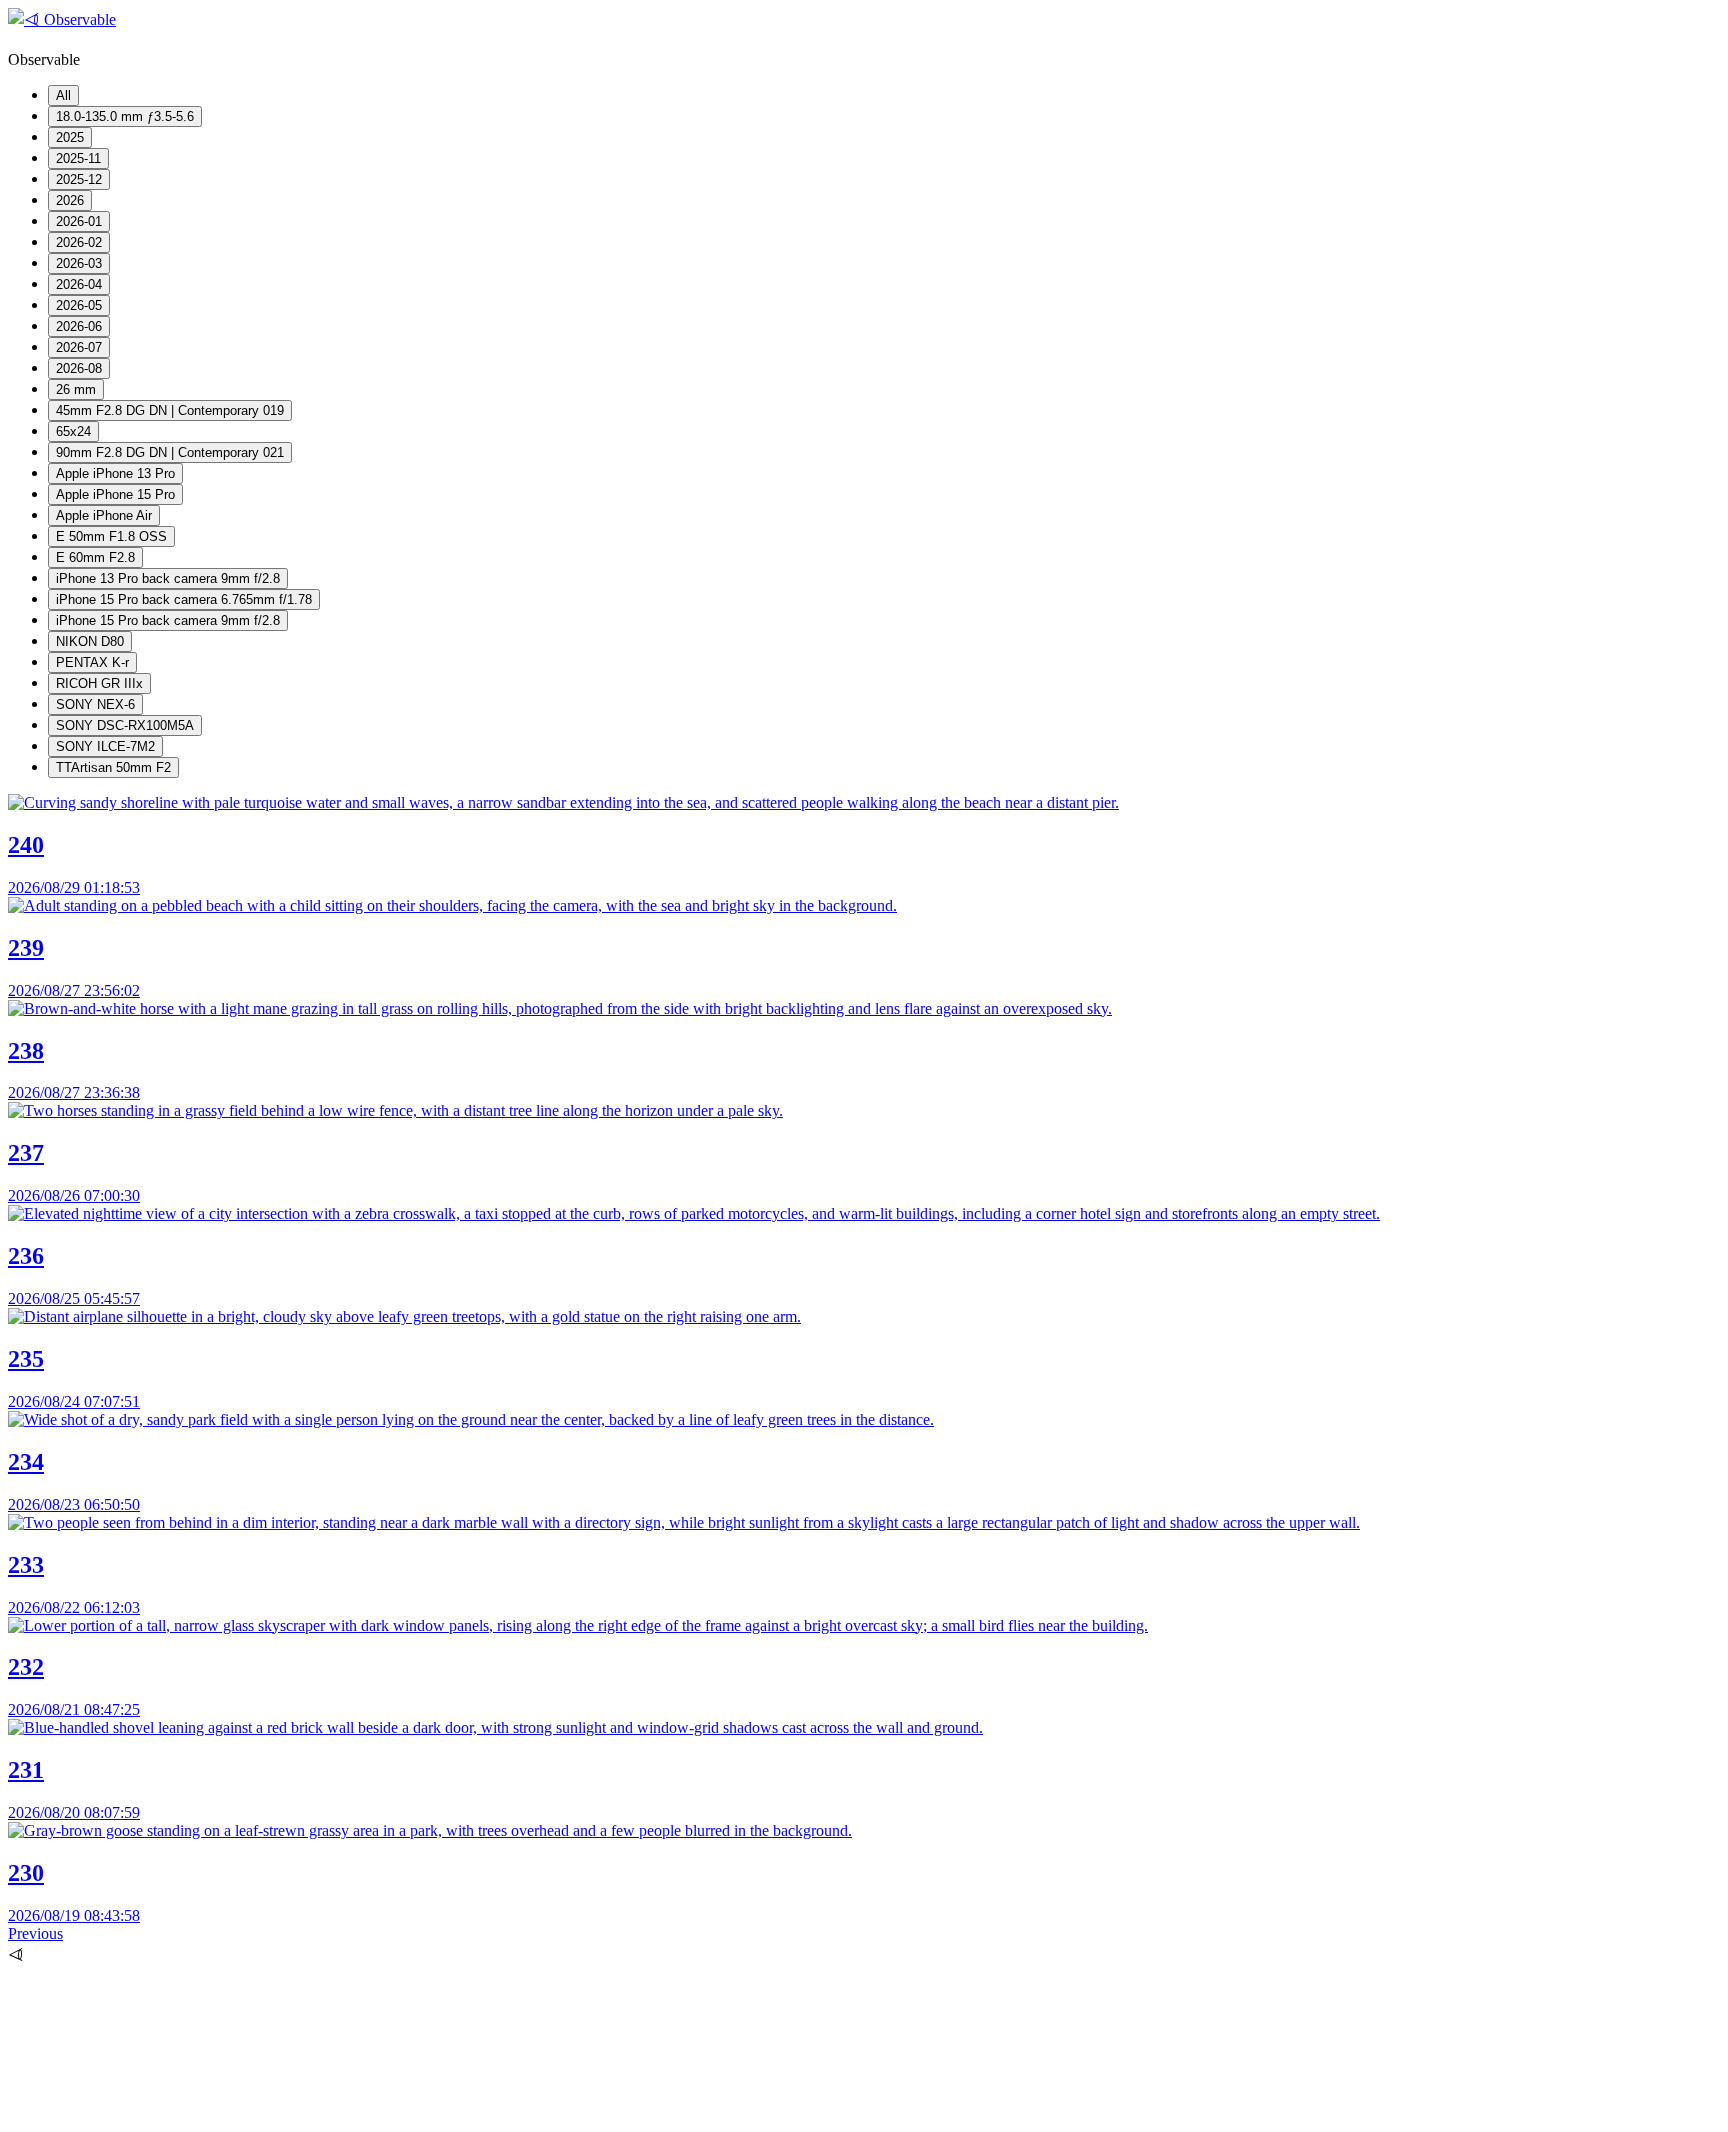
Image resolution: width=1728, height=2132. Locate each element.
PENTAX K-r (92, 662)
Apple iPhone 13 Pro (115, 473)
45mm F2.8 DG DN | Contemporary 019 (170, 410)
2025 (70, 137)
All (63, 95)
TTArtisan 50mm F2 (113, 767)
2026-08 (79, 368)
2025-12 (79, 179)
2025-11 (78, 158)
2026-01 (79, 221)
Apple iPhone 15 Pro (115, 494)
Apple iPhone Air (104, 515)
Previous (35, 1933)
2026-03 (79, 263)
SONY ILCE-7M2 (105, 746)
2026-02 (79, 242)
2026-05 (79, 305)
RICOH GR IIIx (99, 683)
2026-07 (79, 347)
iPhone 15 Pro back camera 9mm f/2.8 (168, 620)
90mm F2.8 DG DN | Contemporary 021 (170, 452)
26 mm (76, 389)
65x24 (73, 431)
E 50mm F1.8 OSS (111, 536)
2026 (70, 200)
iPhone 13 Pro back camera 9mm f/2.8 (168, 578)
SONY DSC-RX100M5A (125, 725)
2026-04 (79, 284)
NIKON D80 (90, 641)
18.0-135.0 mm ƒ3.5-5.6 (125, 116)
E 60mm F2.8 (95, 557)
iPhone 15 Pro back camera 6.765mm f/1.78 (184, 599)
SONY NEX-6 (95, 704)
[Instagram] (158, 2114)
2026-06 (79, 326)
